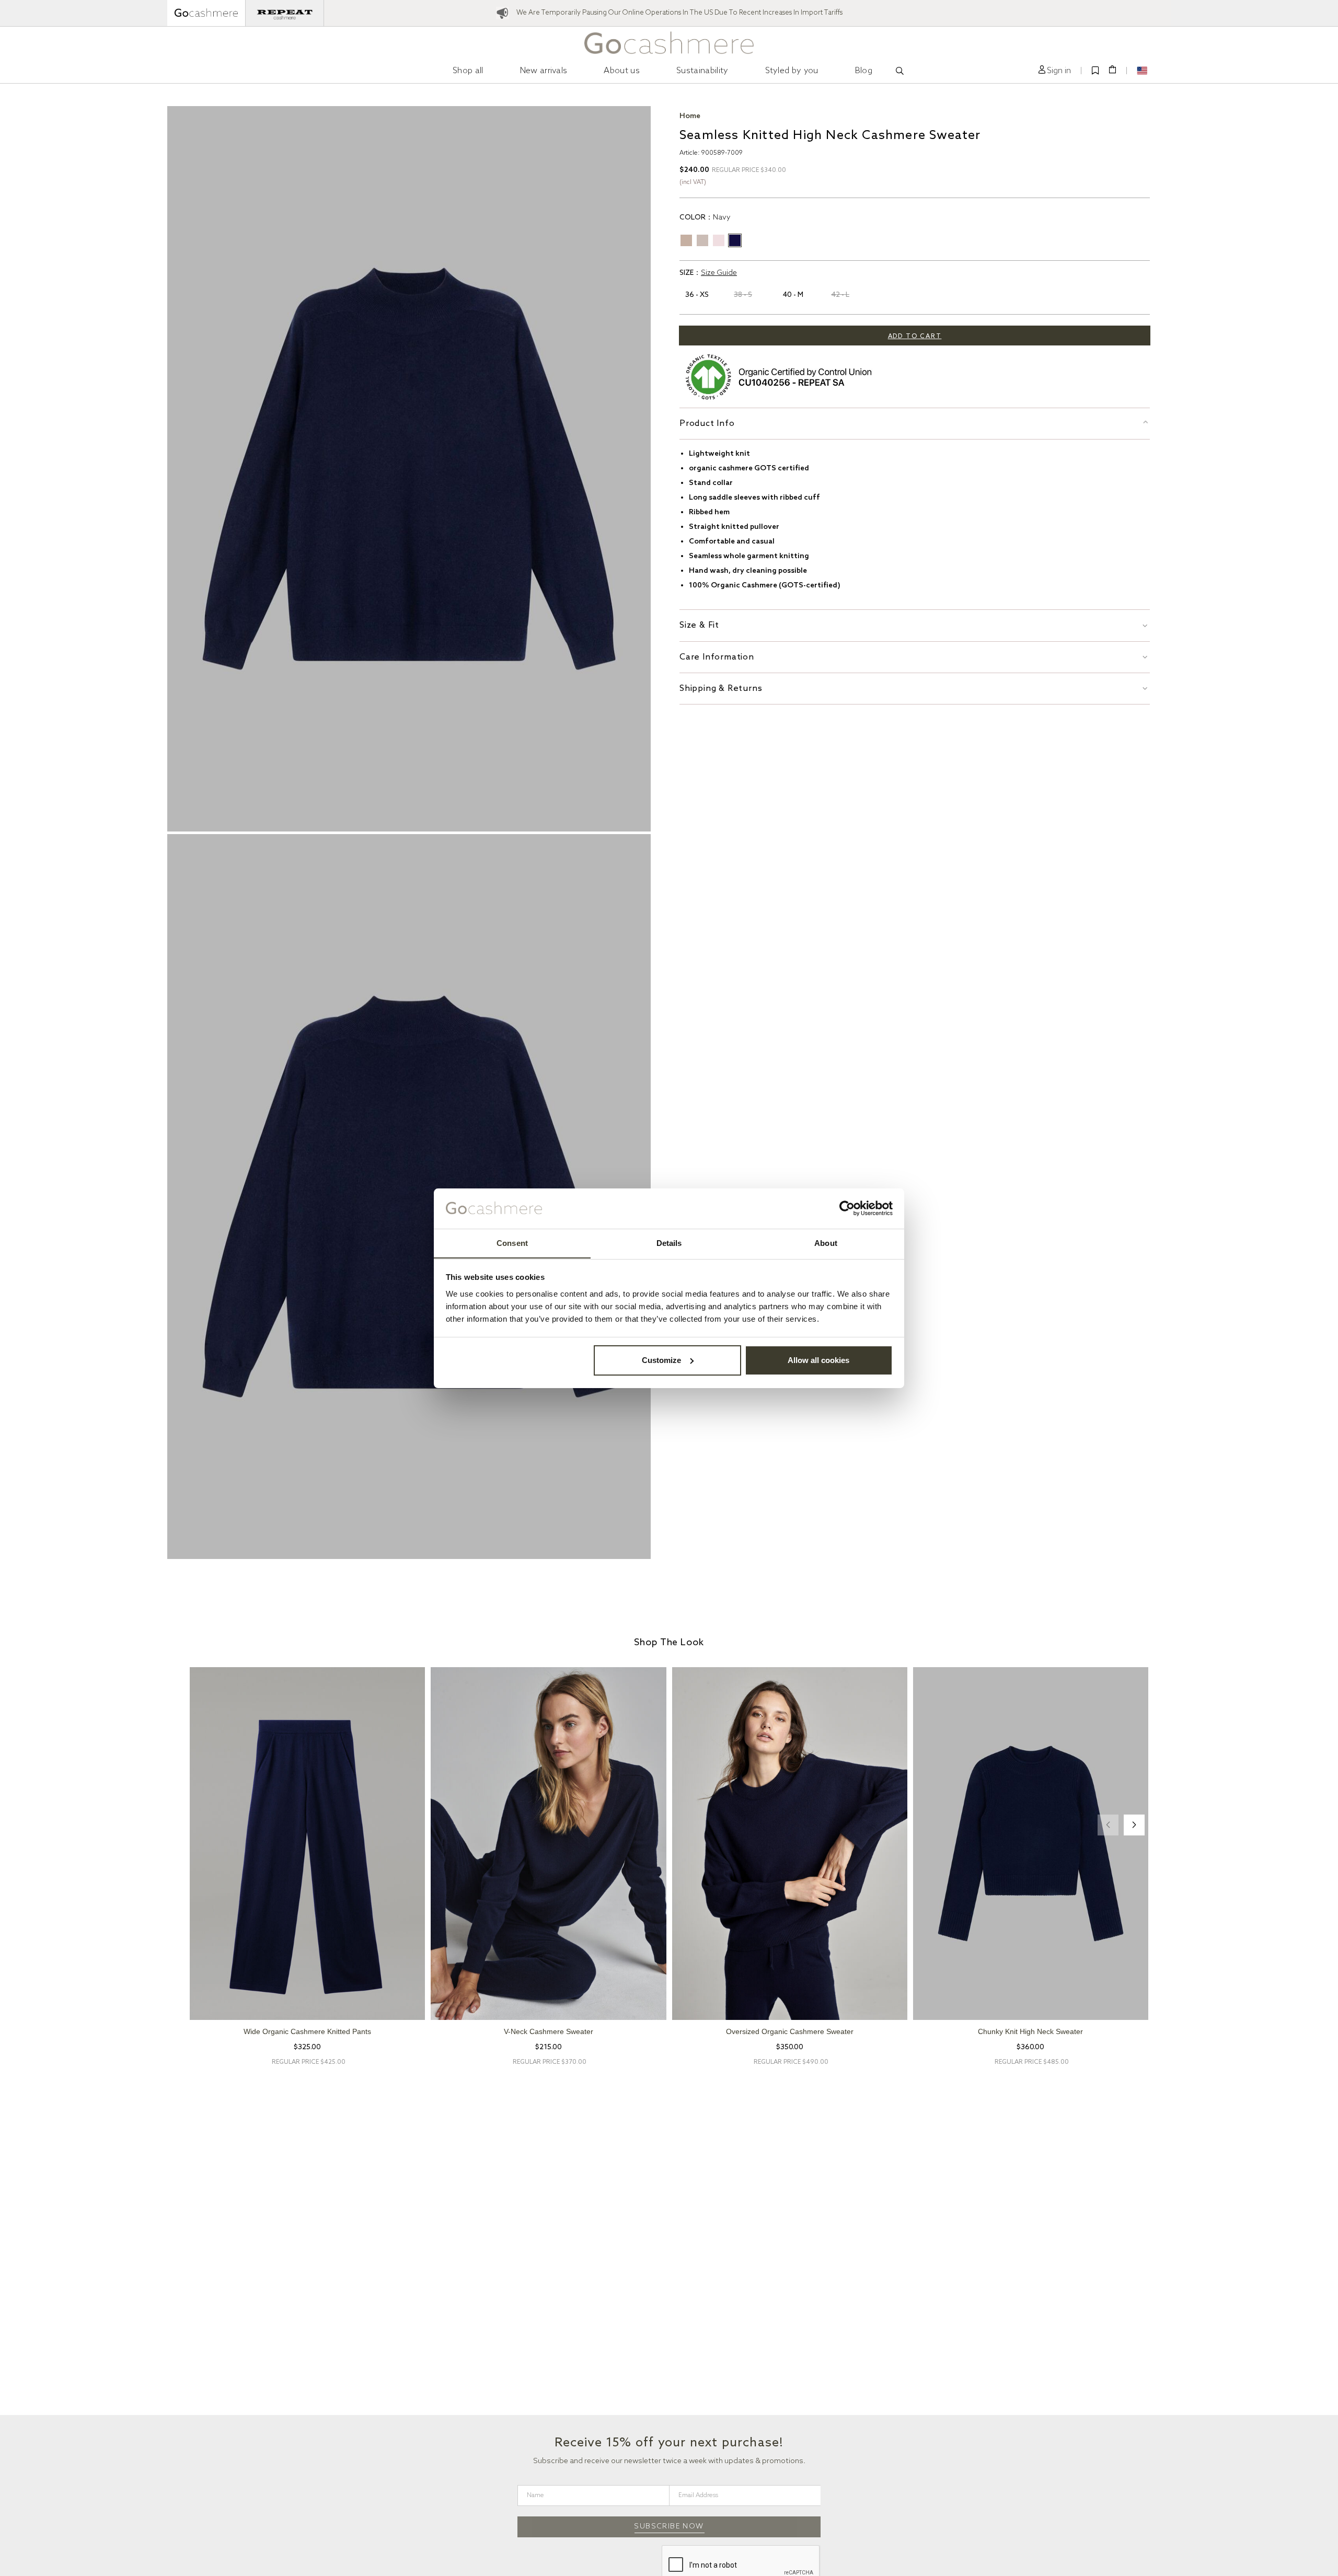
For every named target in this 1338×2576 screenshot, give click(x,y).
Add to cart (915, 337)
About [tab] (826, 1243)
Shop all (468, 71)
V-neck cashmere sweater (549, 2031)
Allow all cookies (818, 1360)
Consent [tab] (512, 1243)
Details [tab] (669, 1243)
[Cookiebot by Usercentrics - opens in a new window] (847, 1208)
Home (690, 116)
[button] (1055, 71)
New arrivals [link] (544, 71)
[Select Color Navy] (735, 240)
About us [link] (622, 71)
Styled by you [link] (792, 71)
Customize (661, 1360)
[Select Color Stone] (686, 240)
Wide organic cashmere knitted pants (307, 2031)
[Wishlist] (1095, 71)
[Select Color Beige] (702, 240)
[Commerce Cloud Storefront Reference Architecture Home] (669, 43)
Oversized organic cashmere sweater (790, 2031)
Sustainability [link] (702, 71)
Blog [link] (864, 71)
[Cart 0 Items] (1112, 70)
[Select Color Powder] (719, 240)
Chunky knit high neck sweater (1030, 2031)
